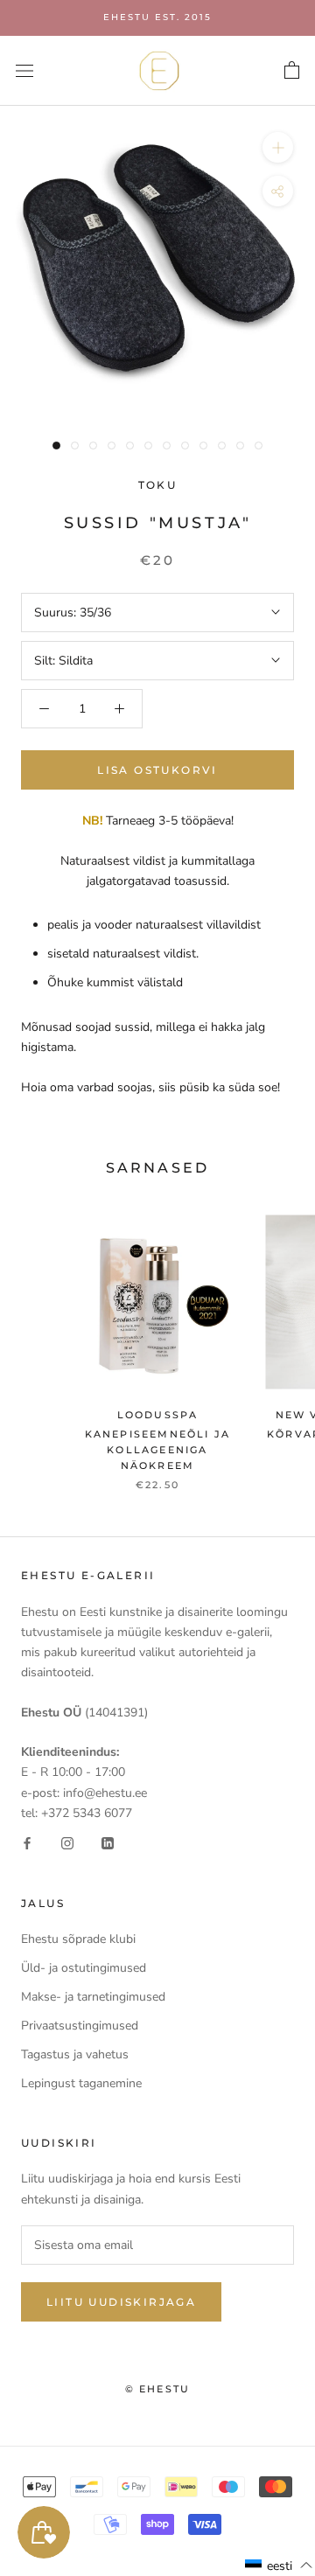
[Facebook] (27, 1843)
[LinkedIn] (108, 1843)
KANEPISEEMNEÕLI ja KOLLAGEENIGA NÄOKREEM (158, 1450)
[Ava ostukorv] (292, 71)
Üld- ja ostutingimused (84, 1968)
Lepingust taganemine (81, 2083)
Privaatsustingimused (80, 2026)
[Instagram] (67, 1843)
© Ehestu (158, 2389)
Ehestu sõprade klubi (78, 1939)
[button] (279, 2566)
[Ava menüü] (24, 70)
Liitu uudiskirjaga (121, 2302)
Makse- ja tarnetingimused (93, 1997)
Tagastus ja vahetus (75, 2054)
